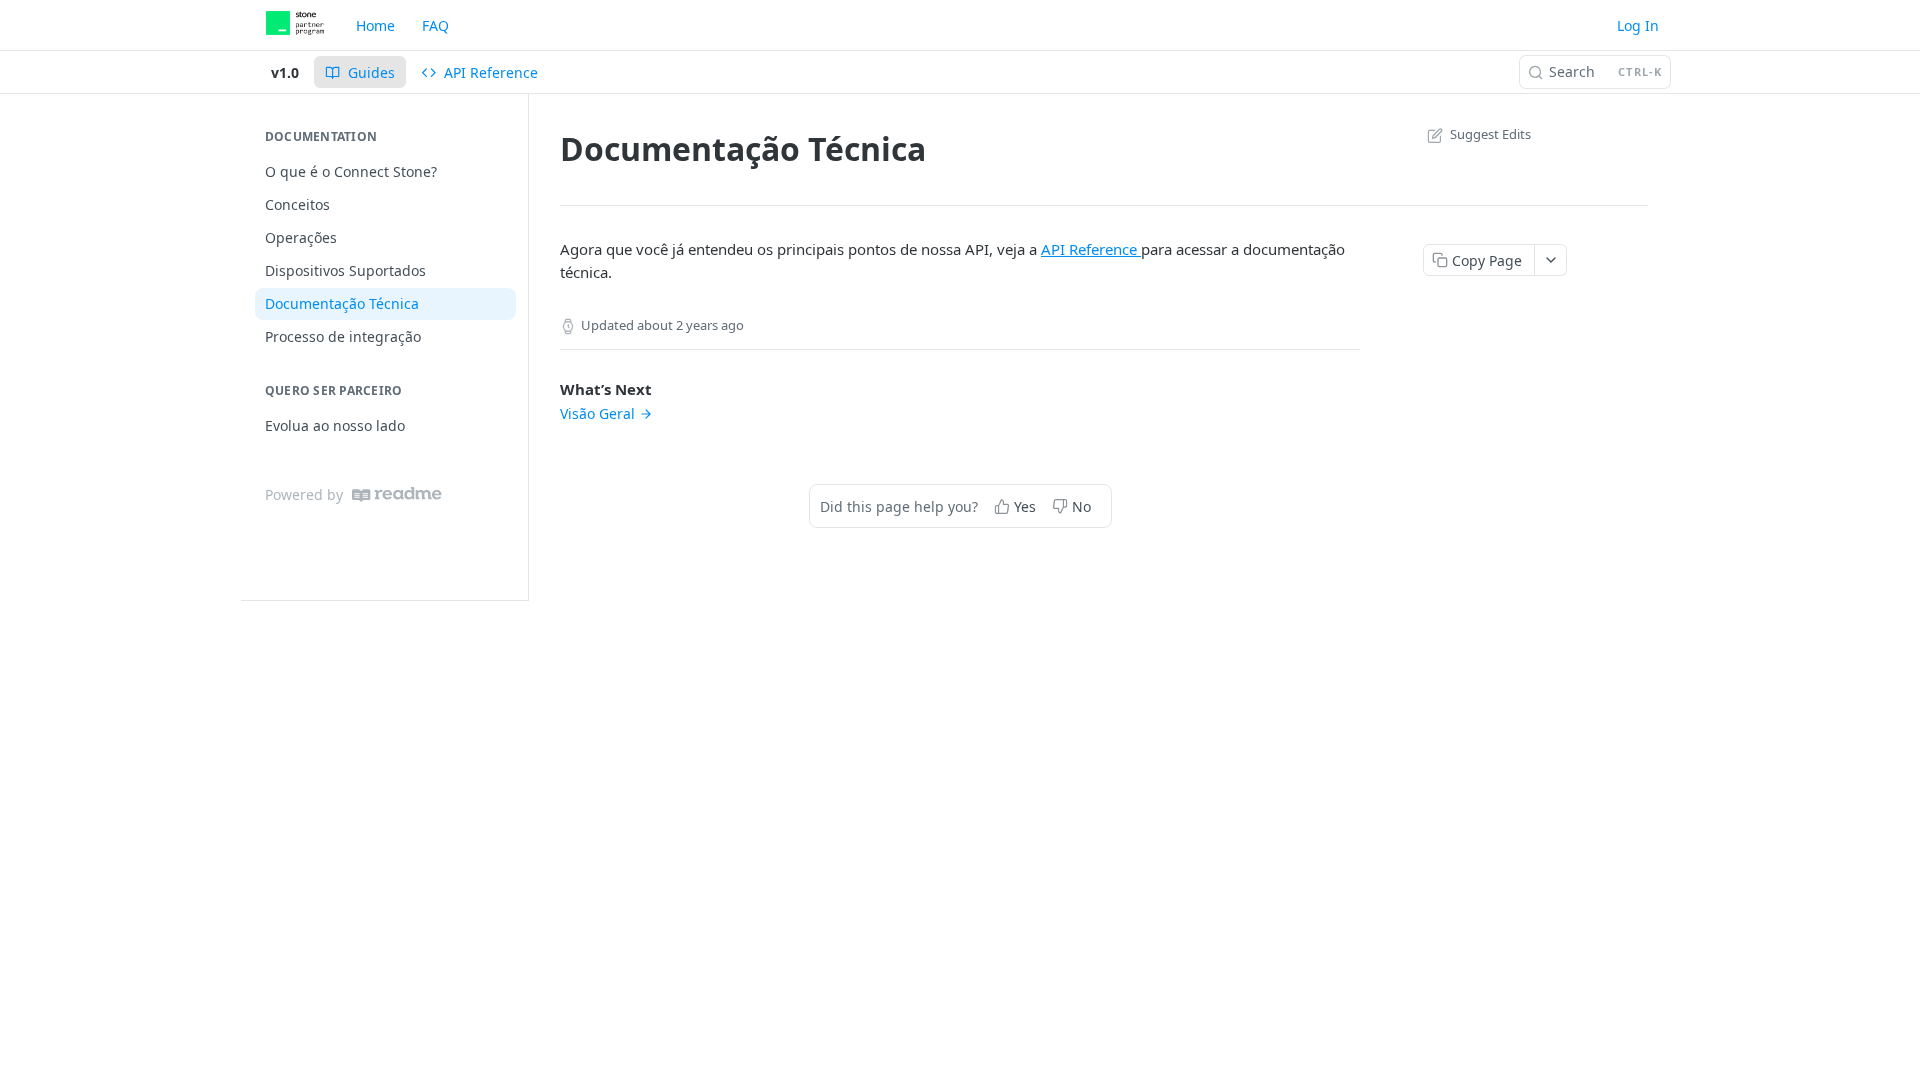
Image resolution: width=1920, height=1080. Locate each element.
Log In (1638, 25)
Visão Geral (597, 413)
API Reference (1091, 249)
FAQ (435, 25)
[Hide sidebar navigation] (524, 346)
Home (375, 25)
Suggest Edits (1490, 134)
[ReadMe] (397, 494)
